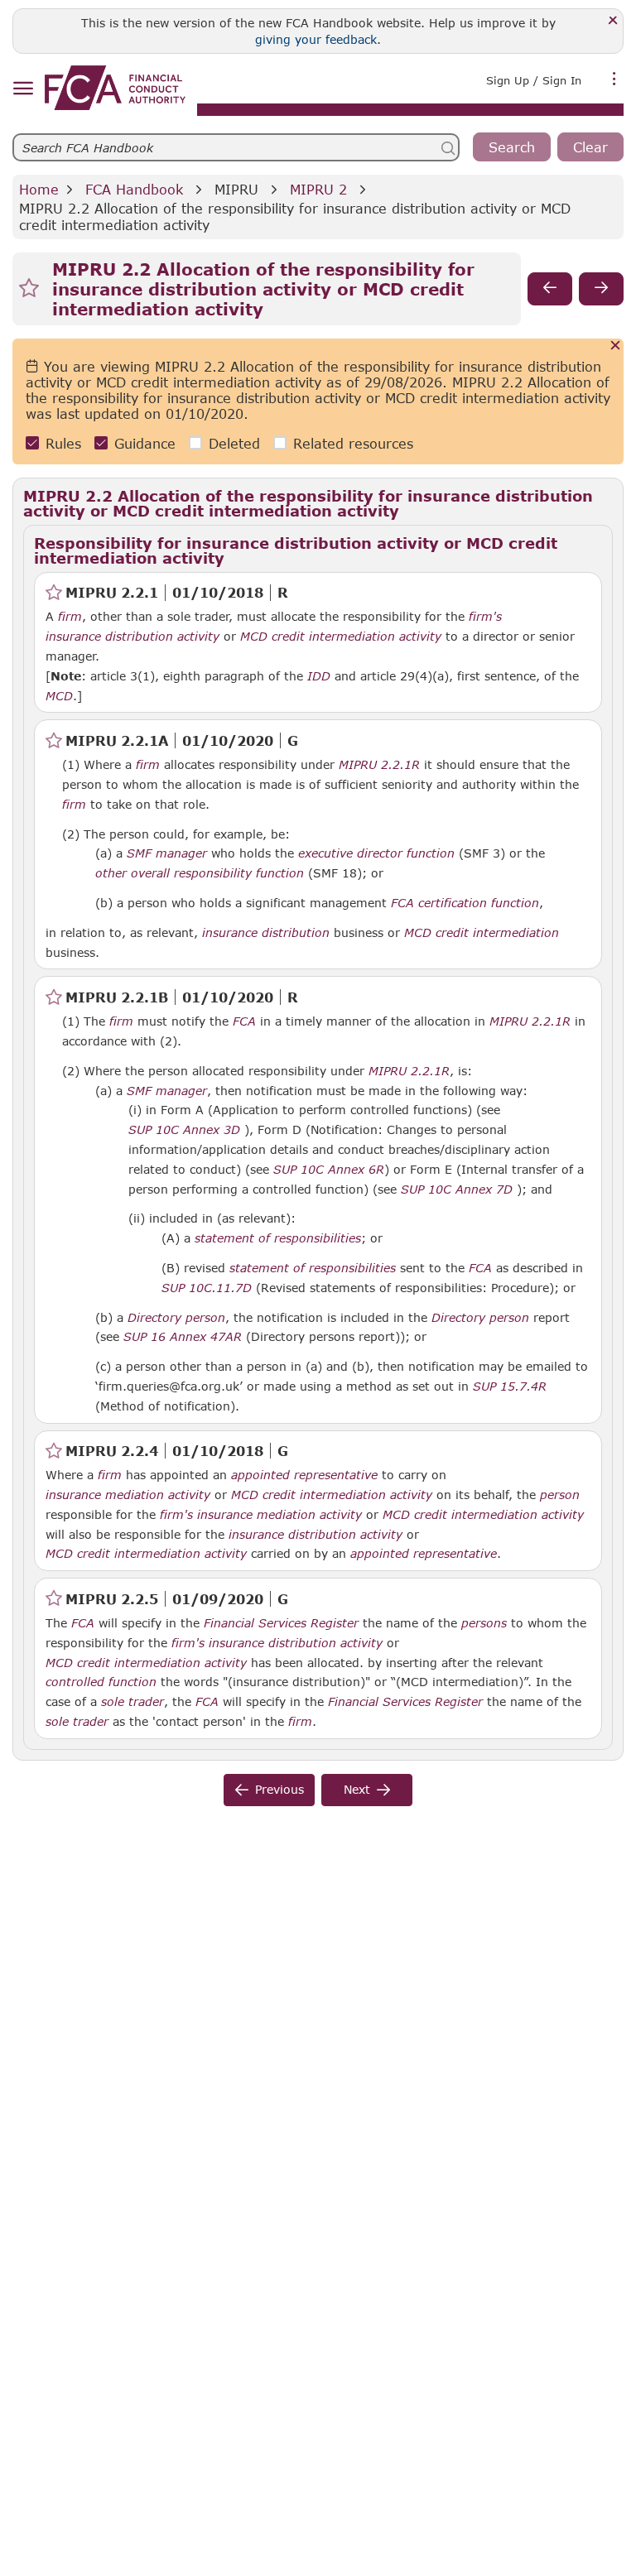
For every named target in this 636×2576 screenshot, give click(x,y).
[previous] (550, 289)
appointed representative (304, 1475)
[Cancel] (616, 346)
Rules (63, 443)
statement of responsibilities (278, 1238)
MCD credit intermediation (482, 933)
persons (484, 1623)
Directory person (176, 1318)
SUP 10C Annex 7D (457, 1189)
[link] (115, 88)
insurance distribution (266, 933)
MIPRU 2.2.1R (379, 764)
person (560, 1495)
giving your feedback (316, 39)
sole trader (132, 1702)
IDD (319, 676)
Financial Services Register (281, 1623)
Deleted (234, 443)
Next (357, 1789)
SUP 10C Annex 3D (184, 1129)
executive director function (376, 853)
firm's (485, 617)
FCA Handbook (134, 189)
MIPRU (236, 189)
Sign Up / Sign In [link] (534, 80)
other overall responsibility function (200, 873)
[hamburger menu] (23, 89)
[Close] (613, 21)
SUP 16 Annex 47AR (183, 1336)
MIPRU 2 (318, 189)
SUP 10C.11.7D (207, 1287)
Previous (279, 1789)
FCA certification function (465, 903)
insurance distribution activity (132, 637)
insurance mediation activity (128, 1495)
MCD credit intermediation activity (341, 637)
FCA (244, 1021)
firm (70, 617)
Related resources (353, 443)
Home (39, 189)
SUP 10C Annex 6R (329, 1169)
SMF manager (167, 853)
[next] (601, 289)
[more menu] (614, 79)
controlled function (101, 1682)
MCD (59, 696)
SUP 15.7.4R (510, 1386)
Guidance (145, 443)
